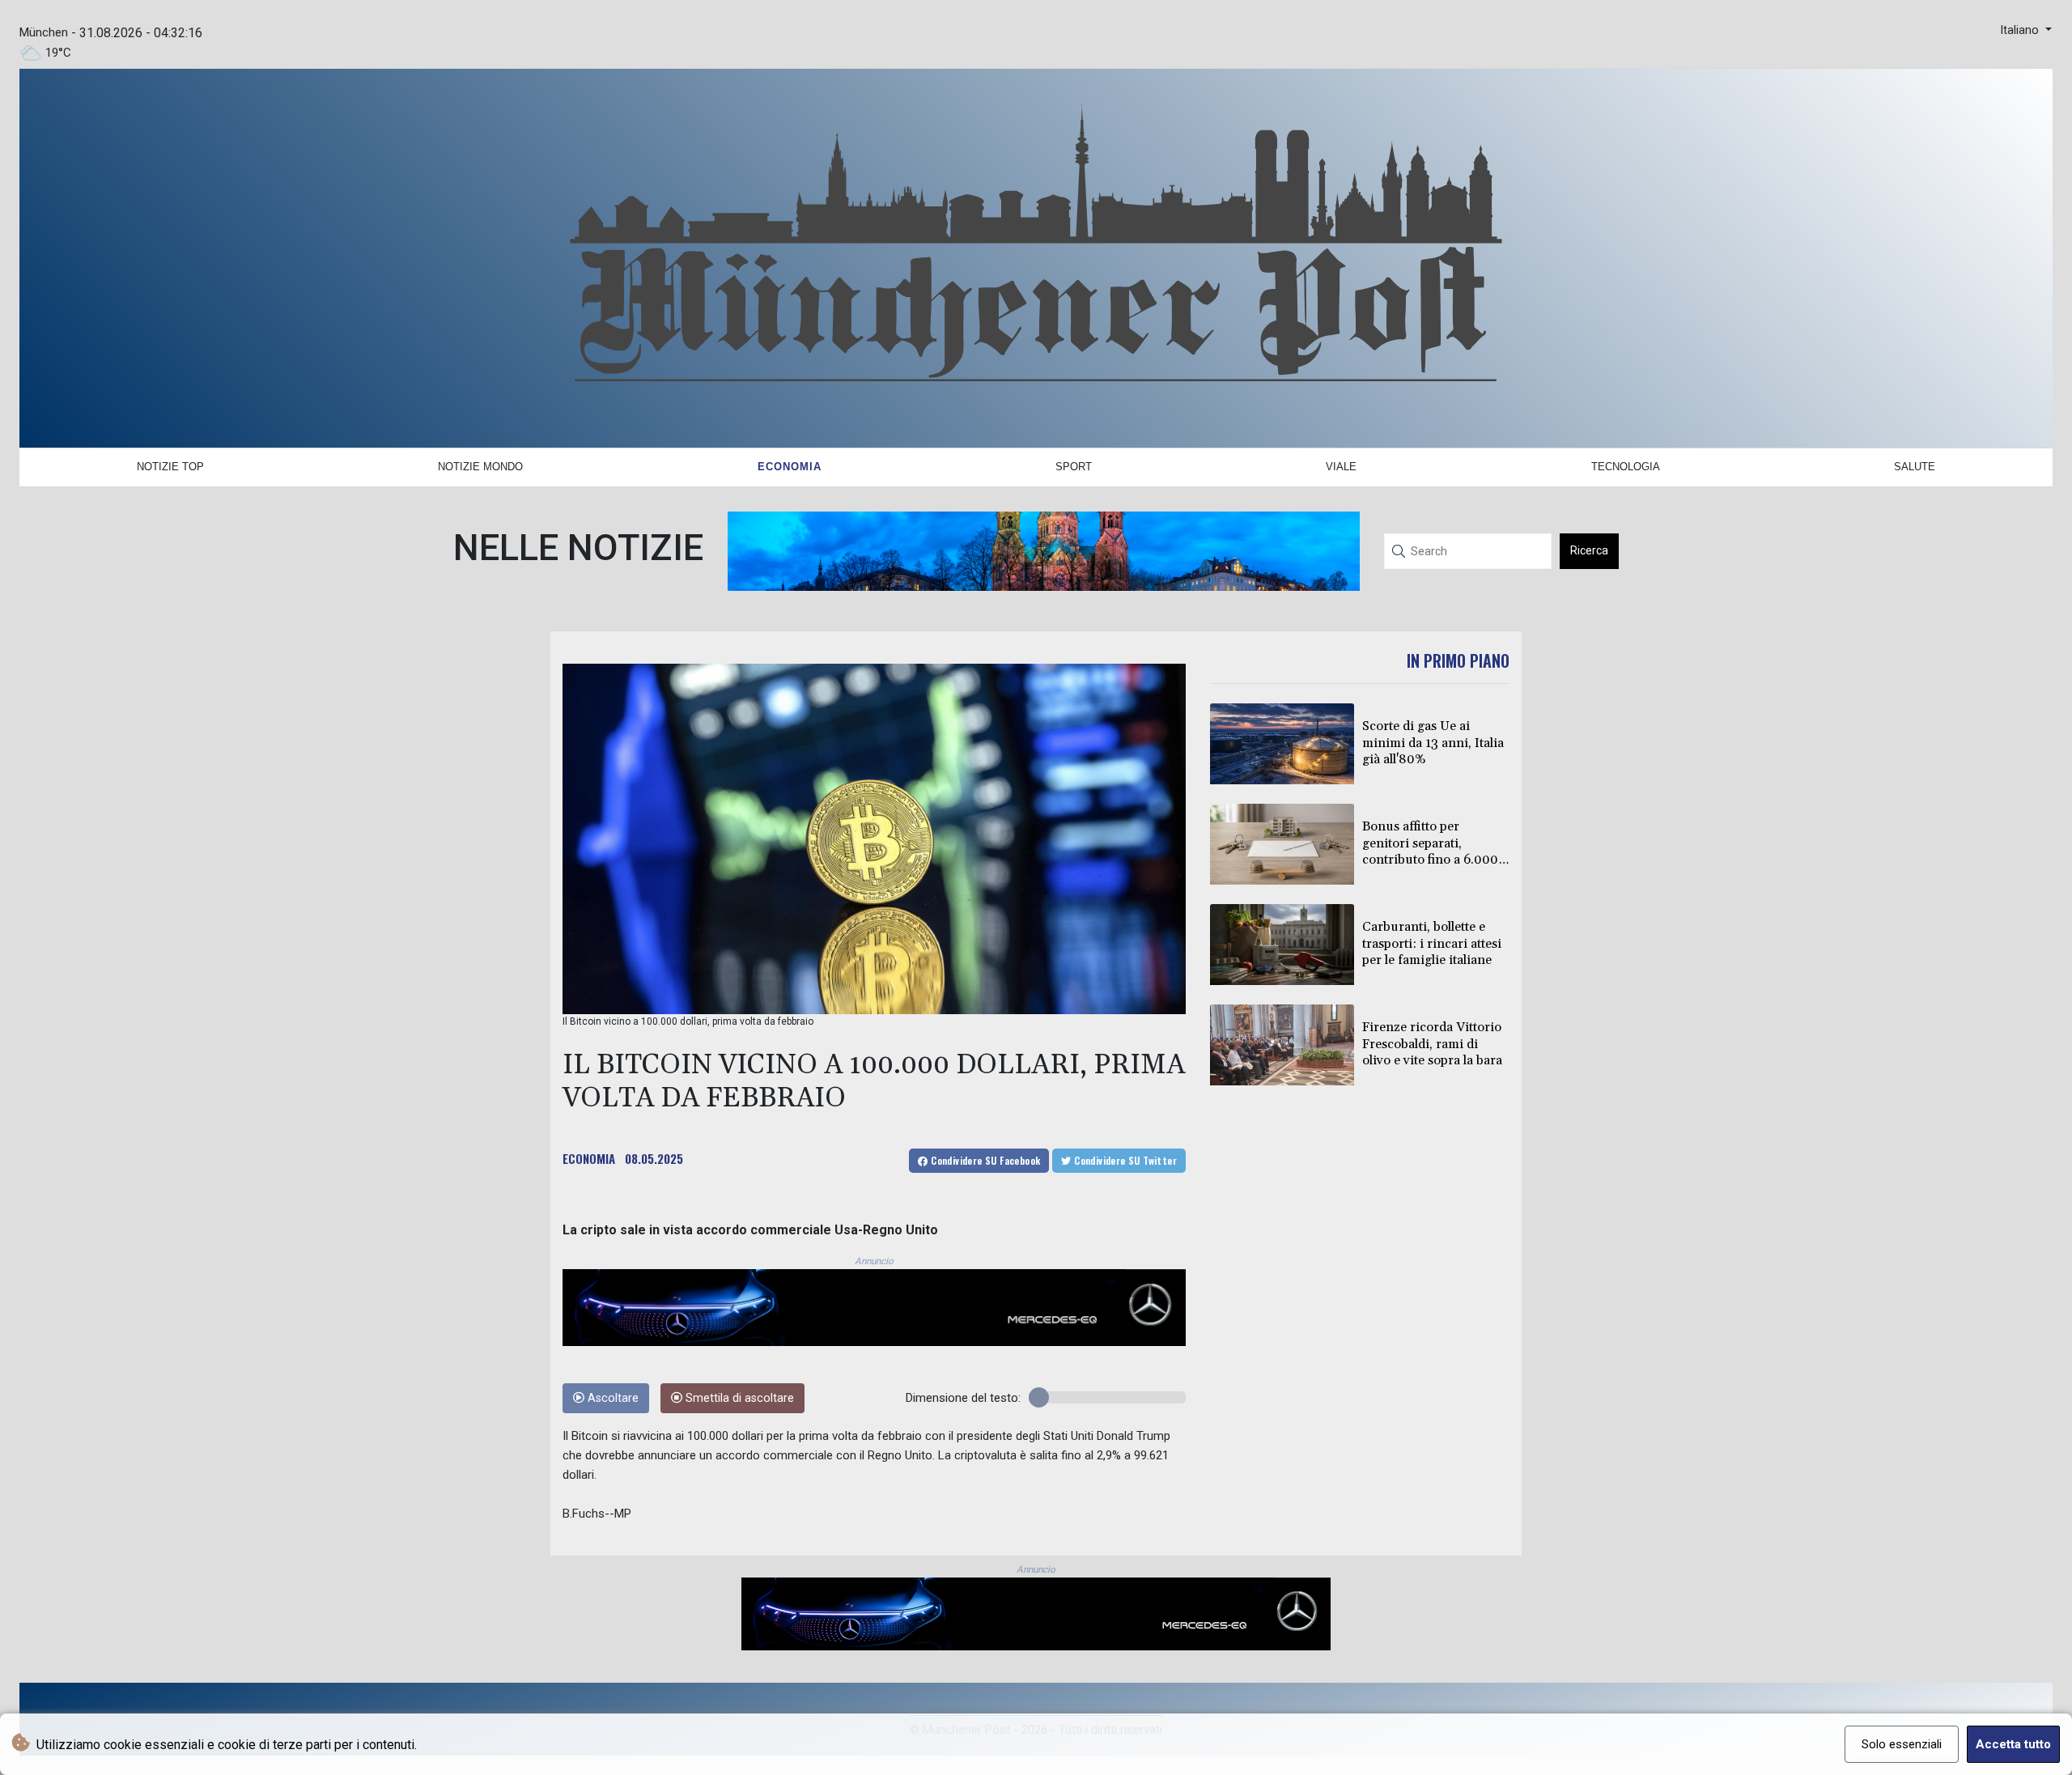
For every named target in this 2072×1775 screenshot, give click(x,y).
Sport (1074, 467)
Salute (1915, 467)
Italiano (2021, 30)
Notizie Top (170, 467)
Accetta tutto (2013, 1744)
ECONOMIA (589, 1158)
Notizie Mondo (480, 467)
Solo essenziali (1902, 1744)
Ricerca (1589, 550)
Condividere (985, 1160)
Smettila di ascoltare (738, 1398)
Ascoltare (611, 1398)
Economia (790, 467)
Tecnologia (1626, 467)
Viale (1341, 467)
